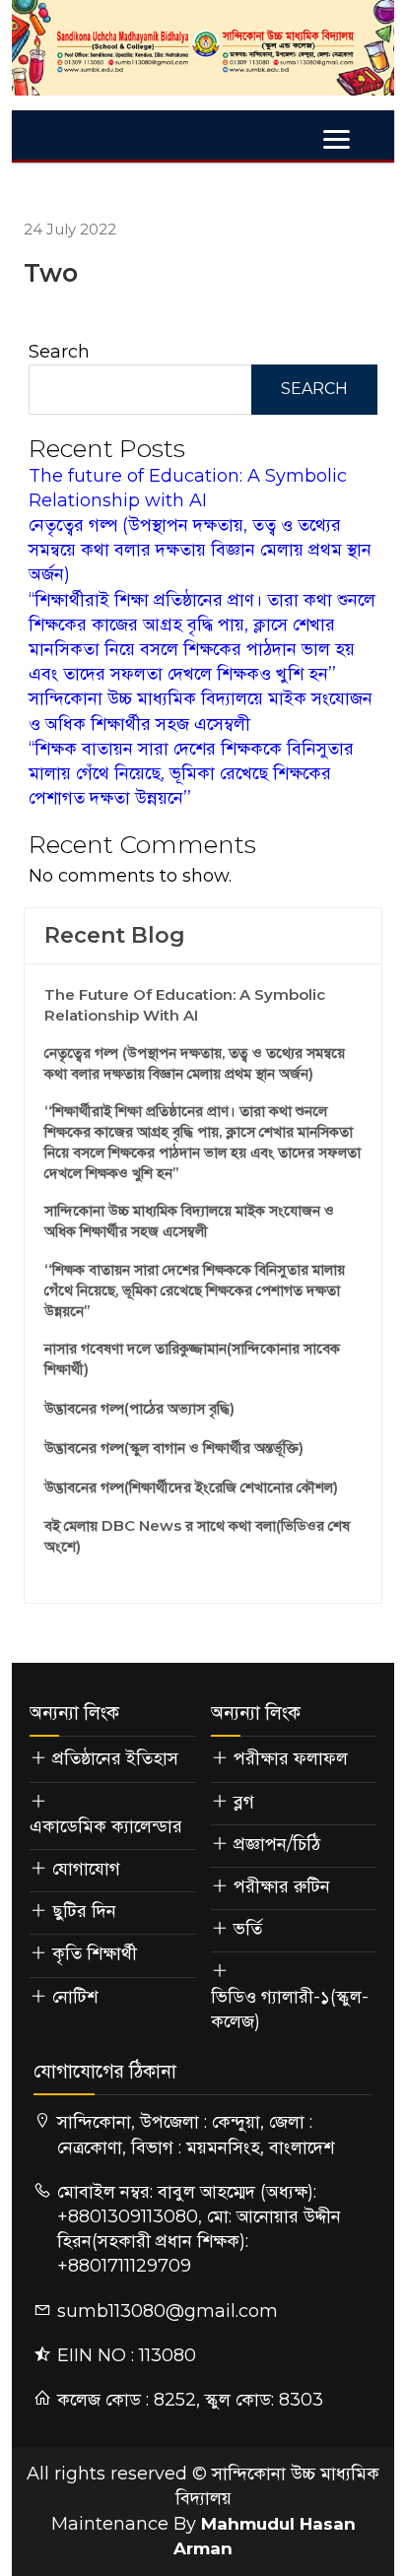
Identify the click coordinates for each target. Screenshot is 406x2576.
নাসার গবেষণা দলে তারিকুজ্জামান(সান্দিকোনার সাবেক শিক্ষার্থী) (192, 1358)
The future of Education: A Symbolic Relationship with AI (185, 1005)
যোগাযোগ (86, 1869)
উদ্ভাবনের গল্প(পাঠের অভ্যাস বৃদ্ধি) (139, 1408)
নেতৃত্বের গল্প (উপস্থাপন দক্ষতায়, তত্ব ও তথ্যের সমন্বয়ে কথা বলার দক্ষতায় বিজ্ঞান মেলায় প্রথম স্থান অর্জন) (200, 550)
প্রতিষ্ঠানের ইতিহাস (115, 1758)
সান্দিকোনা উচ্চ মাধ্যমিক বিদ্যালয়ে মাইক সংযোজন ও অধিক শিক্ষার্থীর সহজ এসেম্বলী (189, 1221)
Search (59, 352)
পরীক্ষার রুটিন (282, 1886)
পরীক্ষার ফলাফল (291, 1758)
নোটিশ (75, 1997)
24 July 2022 (70, 229)
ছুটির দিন (84, 1911)
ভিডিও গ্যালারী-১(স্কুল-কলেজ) (290, 2009)
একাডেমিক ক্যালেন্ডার (106, 1826)
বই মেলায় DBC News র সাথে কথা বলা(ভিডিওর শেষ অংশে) (197, 1536)
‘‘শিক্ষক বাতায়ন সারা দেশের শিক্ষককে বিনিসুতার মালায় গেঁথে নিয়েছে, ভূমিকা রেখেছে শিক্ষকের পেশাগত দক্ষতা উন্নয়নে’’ (191, 773)
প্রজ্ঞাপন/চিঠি (277, 1844)
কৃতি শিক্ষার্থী (95, 1953)
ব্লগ (244, 1802)
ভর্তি (248, 1929)
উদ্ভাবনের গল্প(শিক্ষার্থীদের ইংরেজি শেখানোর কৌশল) (191, 1487)
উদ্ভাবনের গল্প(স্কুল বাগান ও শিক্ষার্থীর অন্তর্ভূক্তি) (174, 1448)
